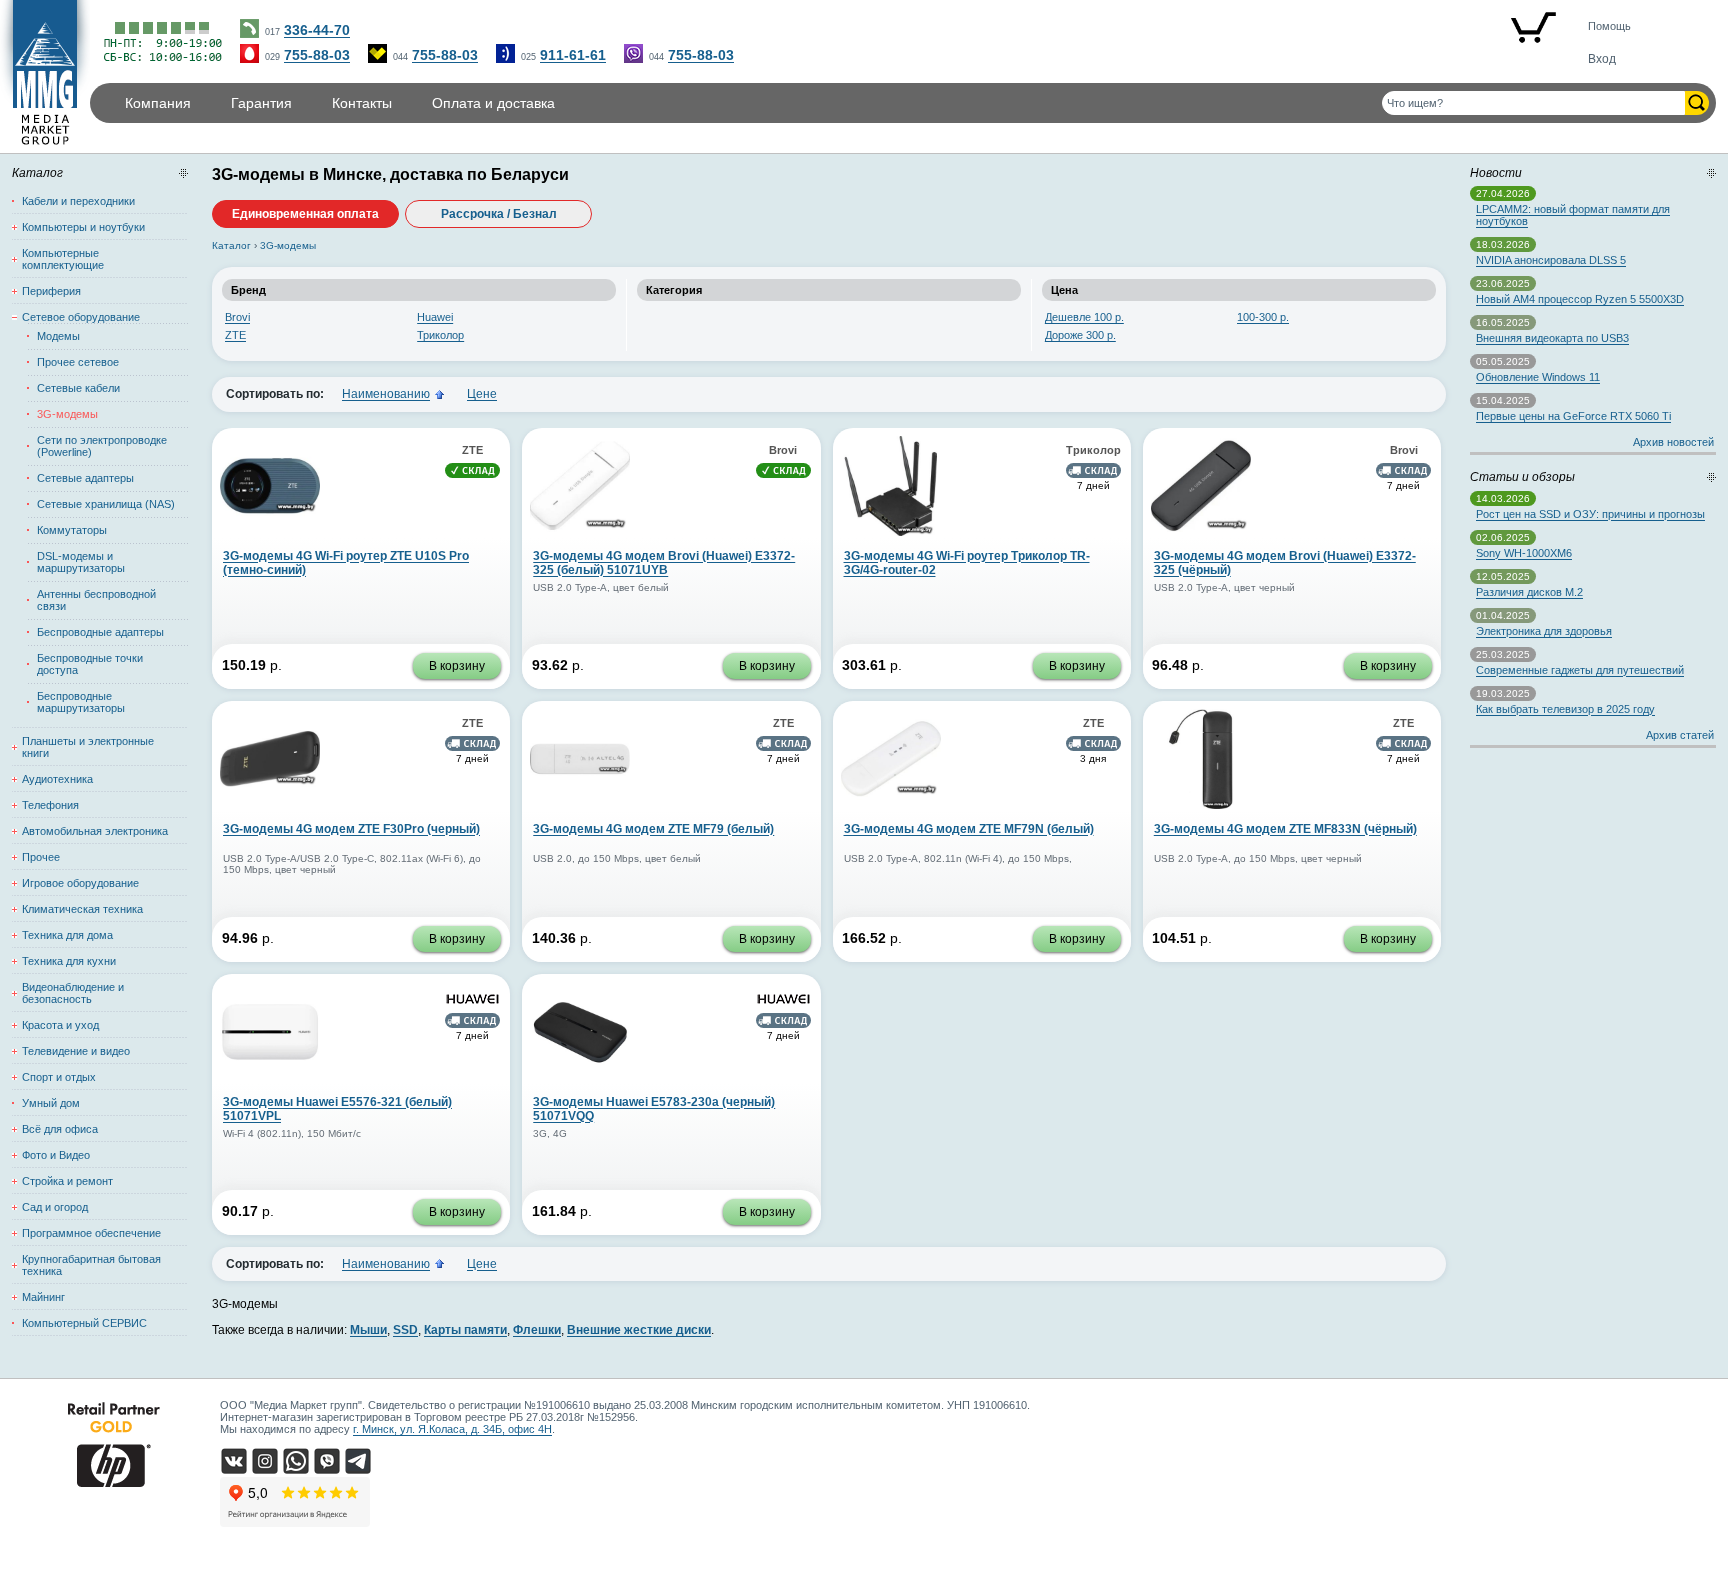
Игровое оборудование (80, 883)
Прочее (41, 857)
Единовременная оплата (305, 214)
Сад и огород (55, 1207)
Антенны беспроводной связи (96, 600)
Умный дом (51, 1103)
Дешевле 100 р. (1084, 317)
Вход (1602, 59)
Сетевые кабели (78, 388)
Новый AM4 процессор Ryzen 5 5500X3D (1580, 299)
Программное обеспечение (91, 1233)
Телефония (50, 805)
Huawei (435, 317)
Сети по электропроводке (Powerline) (102, 446)
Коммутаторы (72, 530)
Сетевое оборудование (81, 317)
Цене (482, 394)
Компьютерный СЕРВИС (84, 1323)
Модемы (58, 336)
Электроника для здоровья (1544, 631)
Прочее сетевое (78, 362)
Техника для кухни (69, 961)
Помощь (1609, 26)
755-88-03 (317, 55)
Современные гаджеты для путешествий (1580, 670)
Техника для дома (67, 935)
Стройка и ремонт (67, 1181)
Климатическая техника (82, 909)
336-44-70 (317, 30)
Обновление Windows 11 (1538, 377)
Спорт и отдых (59, 1077)
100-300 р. (1263, 317)
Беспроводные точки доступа (90, 664)
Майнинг (43, 1297)
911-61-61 (573, 55)
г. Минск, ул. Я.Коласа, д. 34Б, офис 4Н (452, 1429)
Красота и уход (60, 1025)
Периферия (51, 291)
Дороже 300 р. (1080, 335)
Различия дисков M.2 (1529, 592)
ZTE (235, 335)
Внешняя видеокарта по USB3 (1552, 338)
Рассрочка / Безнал (499, 214)
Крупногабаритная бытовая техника (91, 1265)
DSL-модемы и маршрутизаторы (81, 562)
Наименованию (386, 394)
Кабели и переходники (78, 201)
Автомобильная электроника (95, 831)
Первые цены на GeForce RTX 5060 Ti (1573, 416)
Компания (158, 103)
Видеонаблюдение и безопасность (73, 993)
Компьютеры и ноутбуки (83, 227)
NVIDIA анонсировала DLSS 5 (1551, 260)
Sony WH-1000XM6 (1524, 553)
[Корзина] (1533, 29)
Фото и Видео (56, 1155)
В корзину (457, 666)
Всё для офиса (60, 1129)
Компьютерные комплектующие (63, 259)
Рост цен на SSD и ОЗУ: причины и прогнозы (1590, 514)
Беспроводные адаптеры (100, 632)
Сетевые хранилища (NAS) (106, 504)
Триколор (440, 335)
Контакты (362, 103)
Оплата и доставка (493, 103)
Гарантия (261, 103)
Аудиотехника (57, 779)
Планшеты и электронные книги (88, 747)
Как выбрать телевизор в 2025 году (1565, 709)
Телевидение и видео (76, 1051)
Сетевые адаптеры (85, 478)
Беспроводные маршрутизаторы (81, 702)
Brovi (237, 317)
